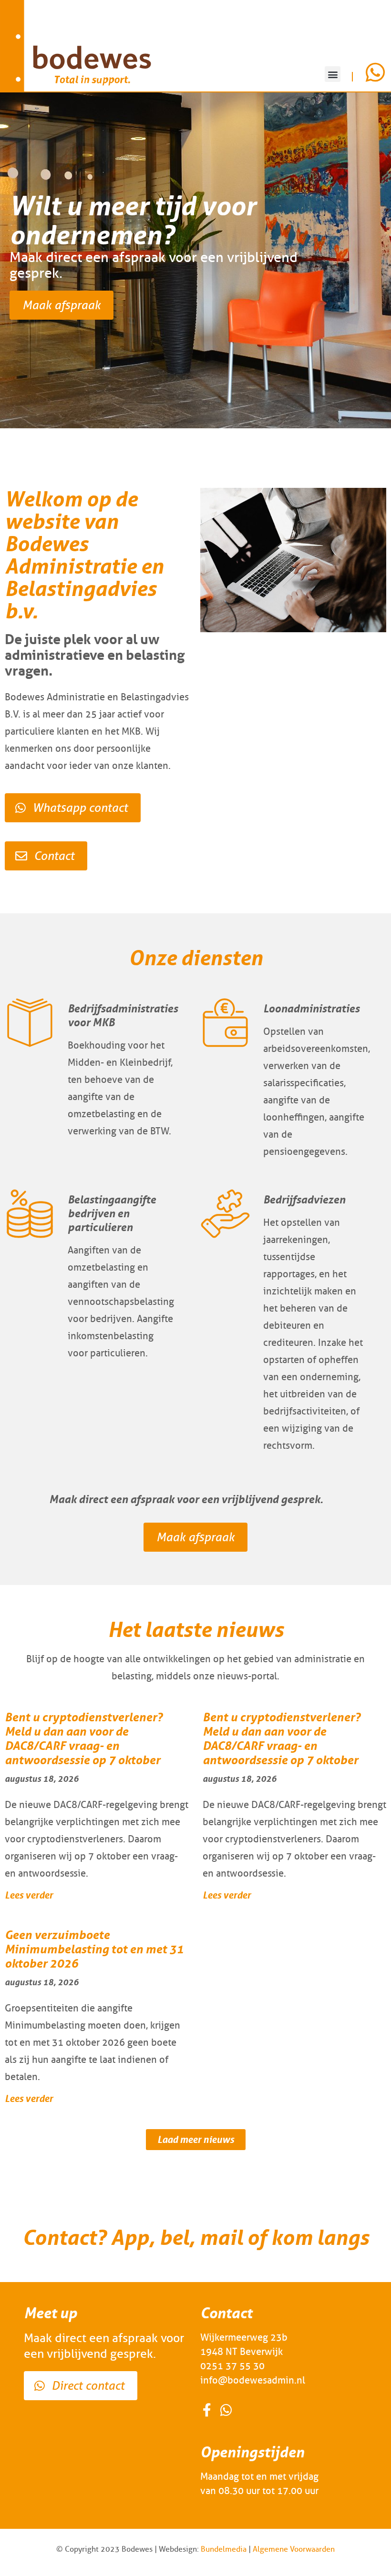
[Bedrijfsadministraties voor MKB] (30, 1023)
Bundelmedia (224, 2549)
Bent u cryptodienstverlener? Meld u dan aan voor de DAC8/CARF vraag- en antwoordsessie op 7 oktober (84, 1739)
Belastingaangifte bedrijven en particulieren (112, 1213)
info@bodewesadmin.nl (253, 2380)
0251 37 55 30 (232, 2366)
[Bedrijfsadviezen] (225, 1214)
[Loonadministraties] (225, 1023)
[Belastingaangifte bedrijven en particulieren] (30, 1214)
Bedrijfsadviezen (304, 1199)
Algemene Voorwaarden (294, 2549)
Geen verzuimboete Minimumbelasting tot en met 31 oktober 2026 (94, 1949)
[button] (333, 74)
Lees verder (29, 1895)
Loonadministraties (311, 1008)
